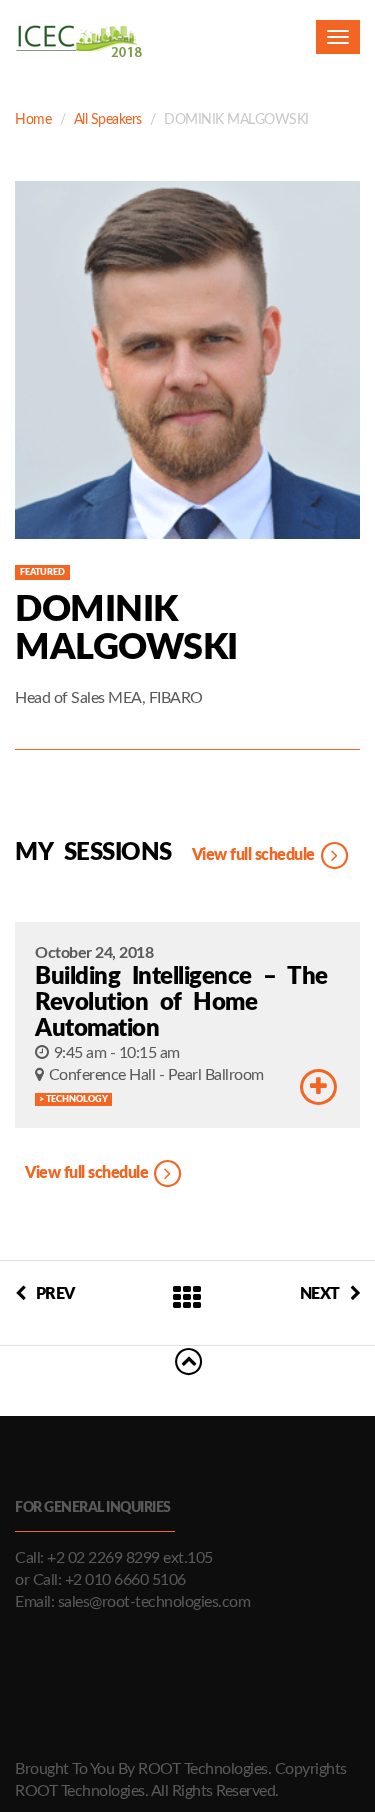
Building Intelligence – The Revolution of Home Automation (181, 1003)
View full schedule (255, 855)
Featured (42, 572)
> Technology (73, 1099)
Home (33, 120)
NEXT (320, 1294)
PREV (55, 1294)
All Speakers (108, 120)
